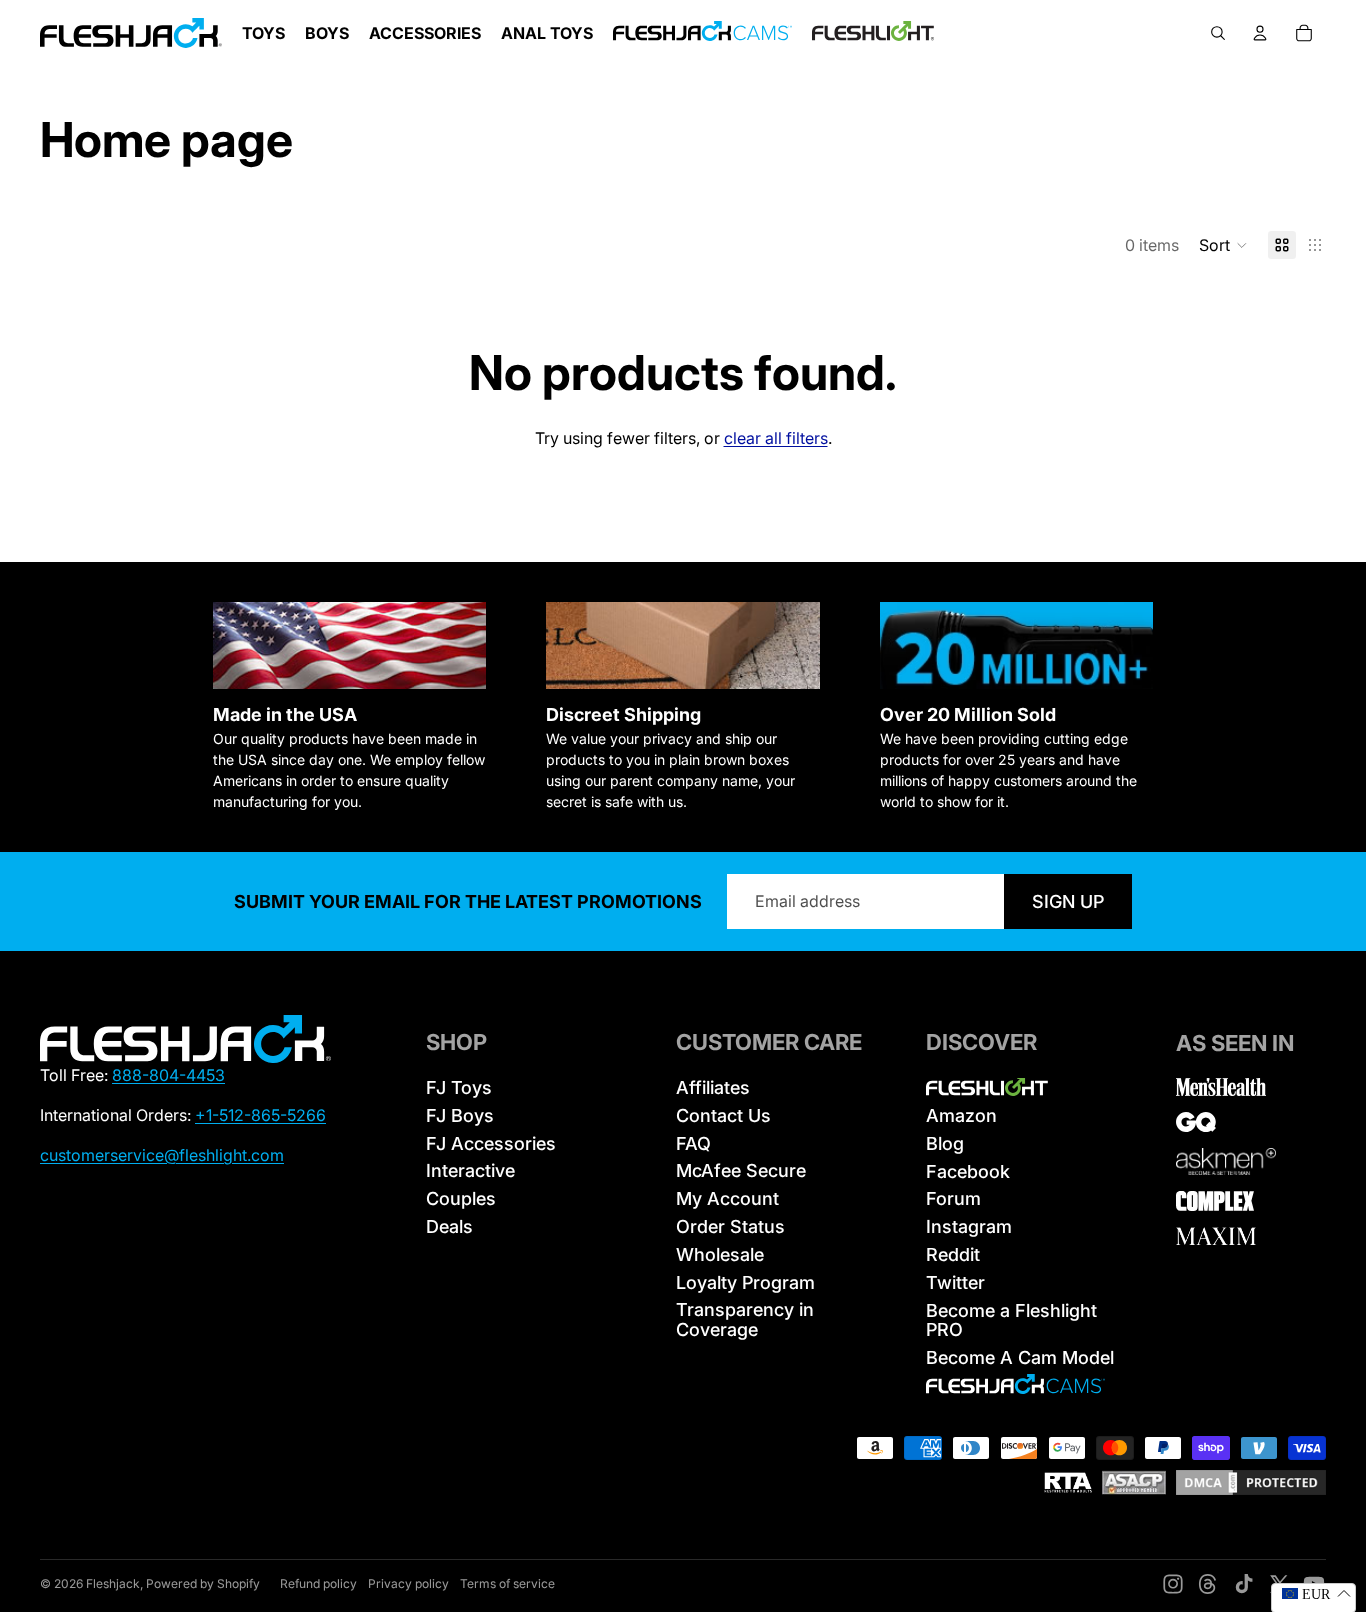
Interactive (470, 1170)
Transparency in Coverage (745, 1319)
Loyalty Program (745, 1282)
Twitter (955, 1282)
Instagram (969, 1226)
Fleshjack (113, 1583)
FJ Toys (459, 1087)
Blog (945, 1143)
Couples (461, 1198)
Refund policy (318, 1583)
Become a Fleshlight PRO (1011, 1320)
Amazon (961, 1115)
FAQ (693, 1143)
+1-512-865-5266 (260, 1115)
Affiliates (713, 1087)
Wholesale (720, 1254)
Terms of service (507, 1583)
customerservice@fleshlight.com (162, 1155)
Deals (449, 1226)
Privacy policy (408, 1583)
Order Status (730, 1226)
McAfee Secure (741, 1170)
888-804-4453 (168, 1075)
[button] (1223, 245)
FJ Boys (460, 1115)
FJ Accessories (491, 1143)
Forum (953, 1198)
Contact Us (723, 1115)
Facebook (968, 1171)
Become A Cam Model (1020, 1357)
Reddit (953, 1254)
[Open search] (1218, 33)
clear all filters (776, 438)
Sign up (1068, 901)
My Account (727, 1198)
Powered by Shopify (203, 1583)
